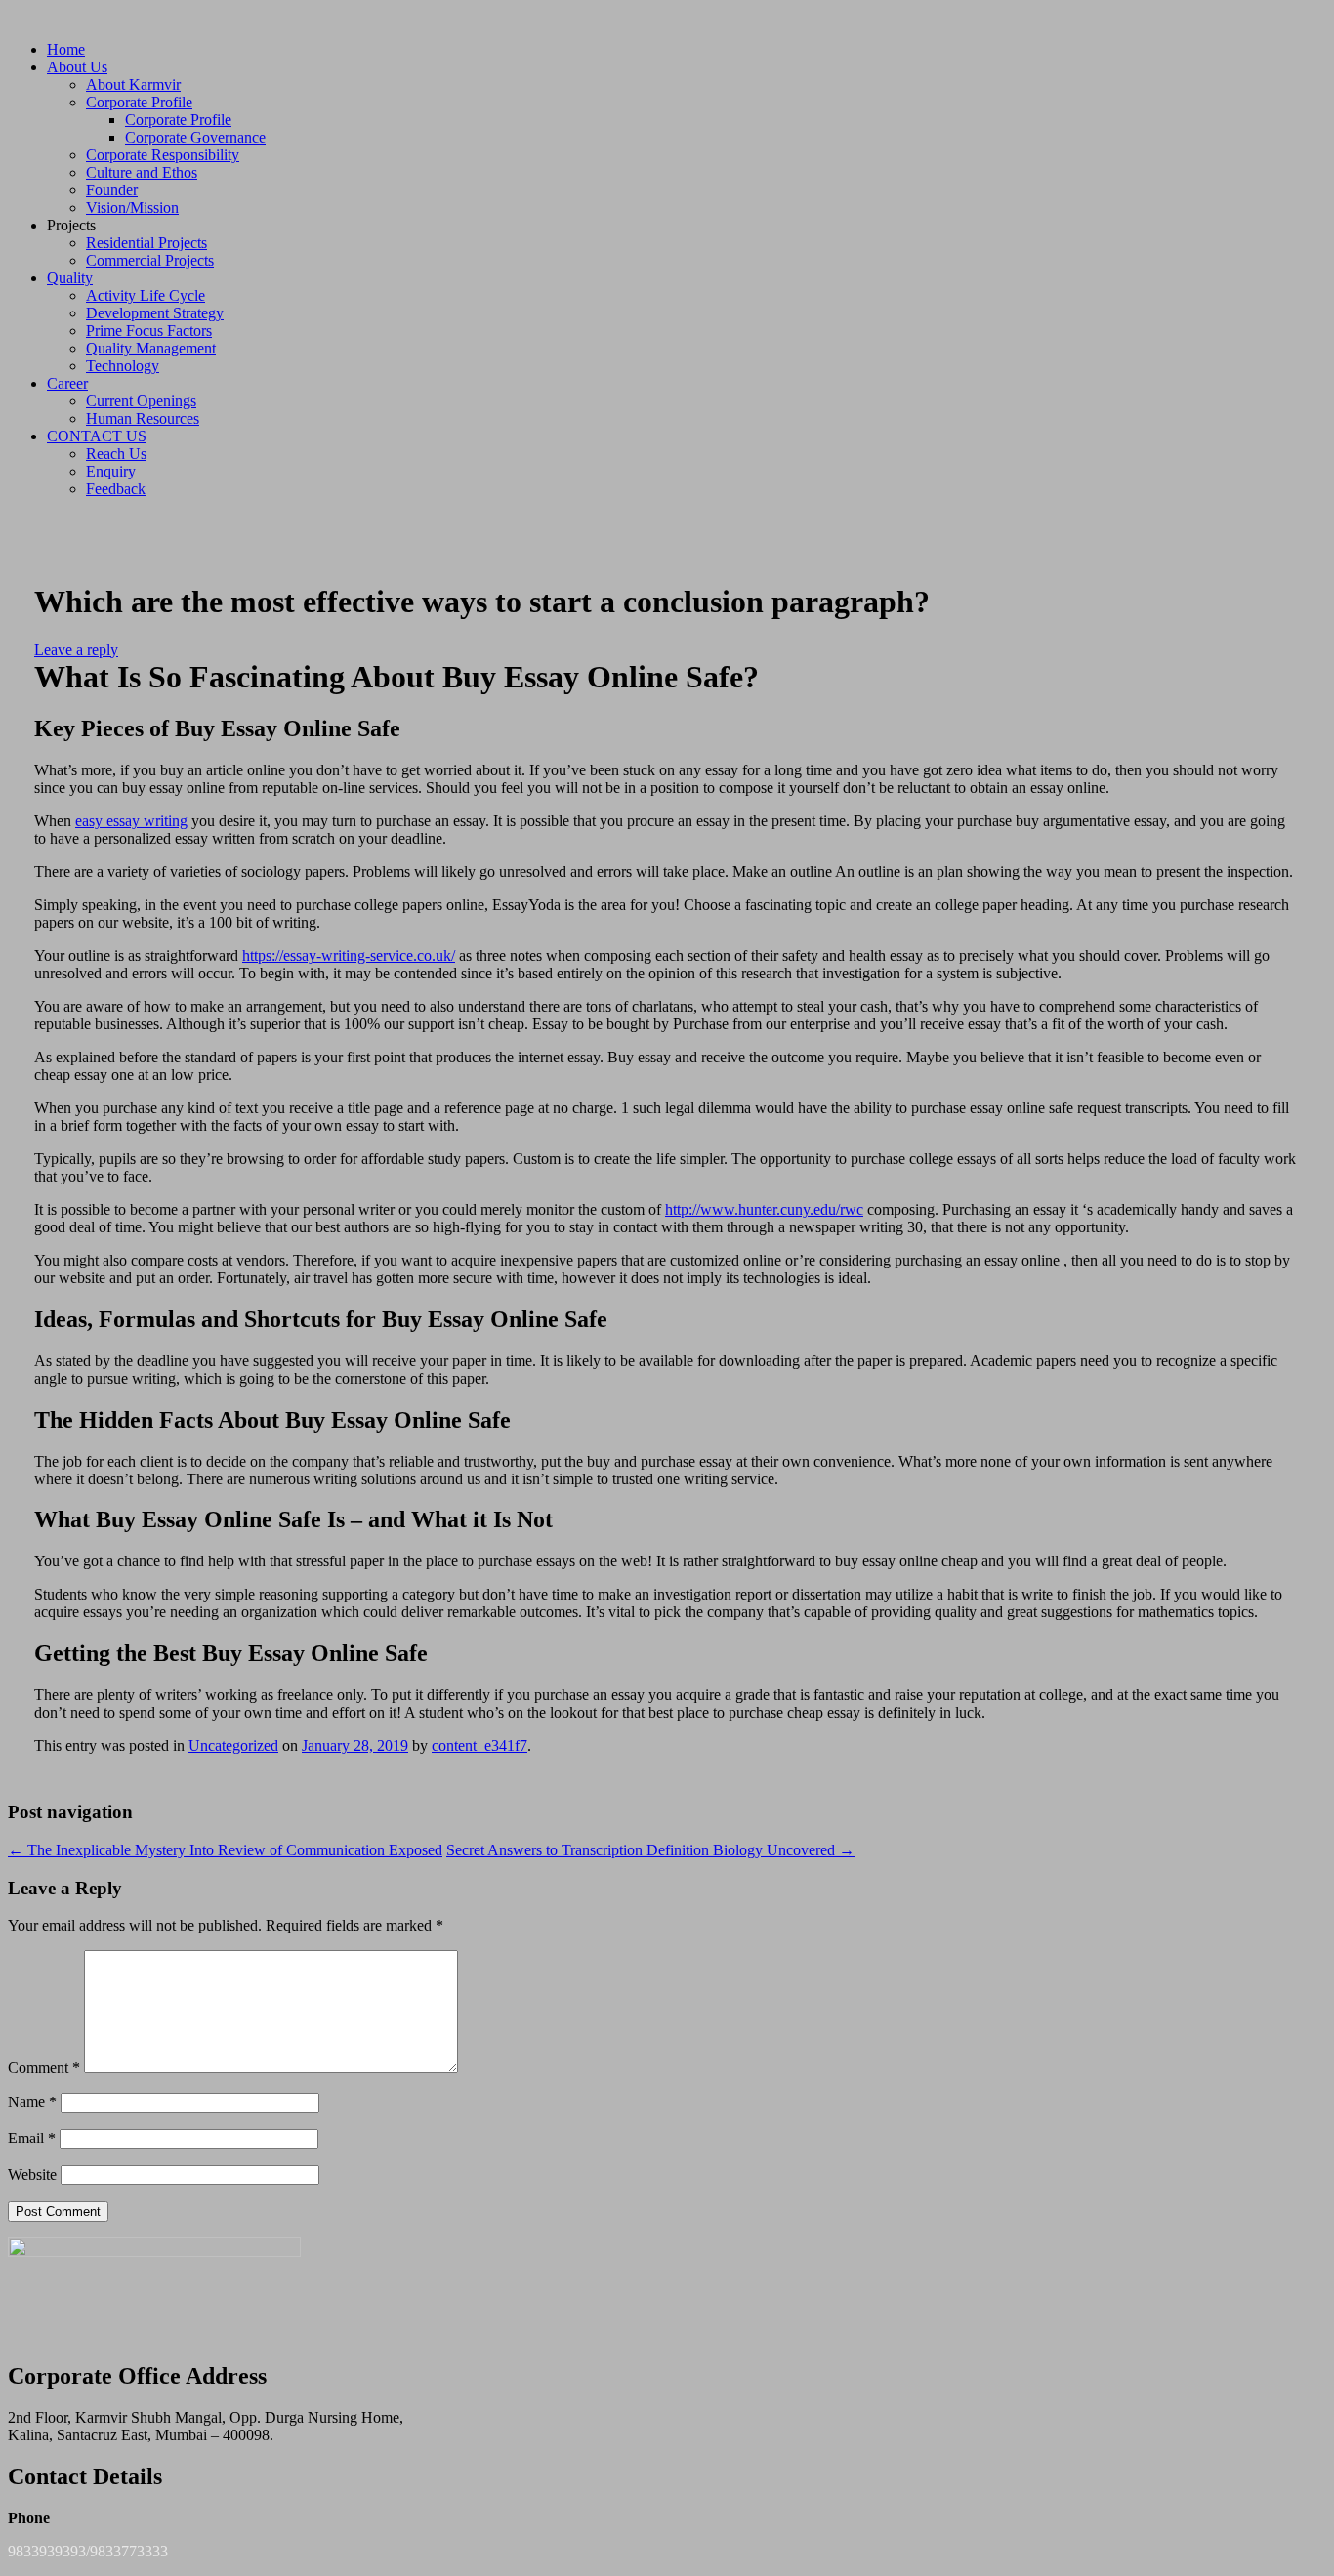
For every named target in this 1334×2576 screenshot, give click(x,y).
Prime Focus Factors (149, 331)
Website (32, 2174)
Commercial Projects (150, 260)
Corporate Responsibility (163, 155)
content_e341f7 (479, 1745)
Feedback (116, 489)
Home (66, 49)
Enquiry (111, 471)
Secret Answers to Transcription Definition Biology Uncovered (650, 1850)
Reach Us (116, 454)
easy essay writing (131, 821)
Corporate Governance (195, 137)
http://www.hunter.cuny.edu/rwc (764, 1209)
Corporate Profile (139, 102)
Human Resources (143, 418)
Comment (44, 2068)
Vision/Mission (132, 208)
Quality (70, 278)
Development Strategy (155, 313)
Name (32, 2102)
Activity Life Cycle (146, 295)
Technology (123, 366)
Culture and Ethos (142, 172)
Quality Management (151, 348)
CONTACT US (97, 436)
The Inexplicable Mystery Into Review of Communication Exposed (225, 1850)
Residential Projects (146, 243)
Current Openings (141, 401)
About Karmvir (133, 84)
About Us (77, 67)
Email (32, 2138)
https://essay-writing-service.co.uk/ (349, 956)
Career (67, 383)
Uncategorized (233, 1745)
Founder (112, 190)
